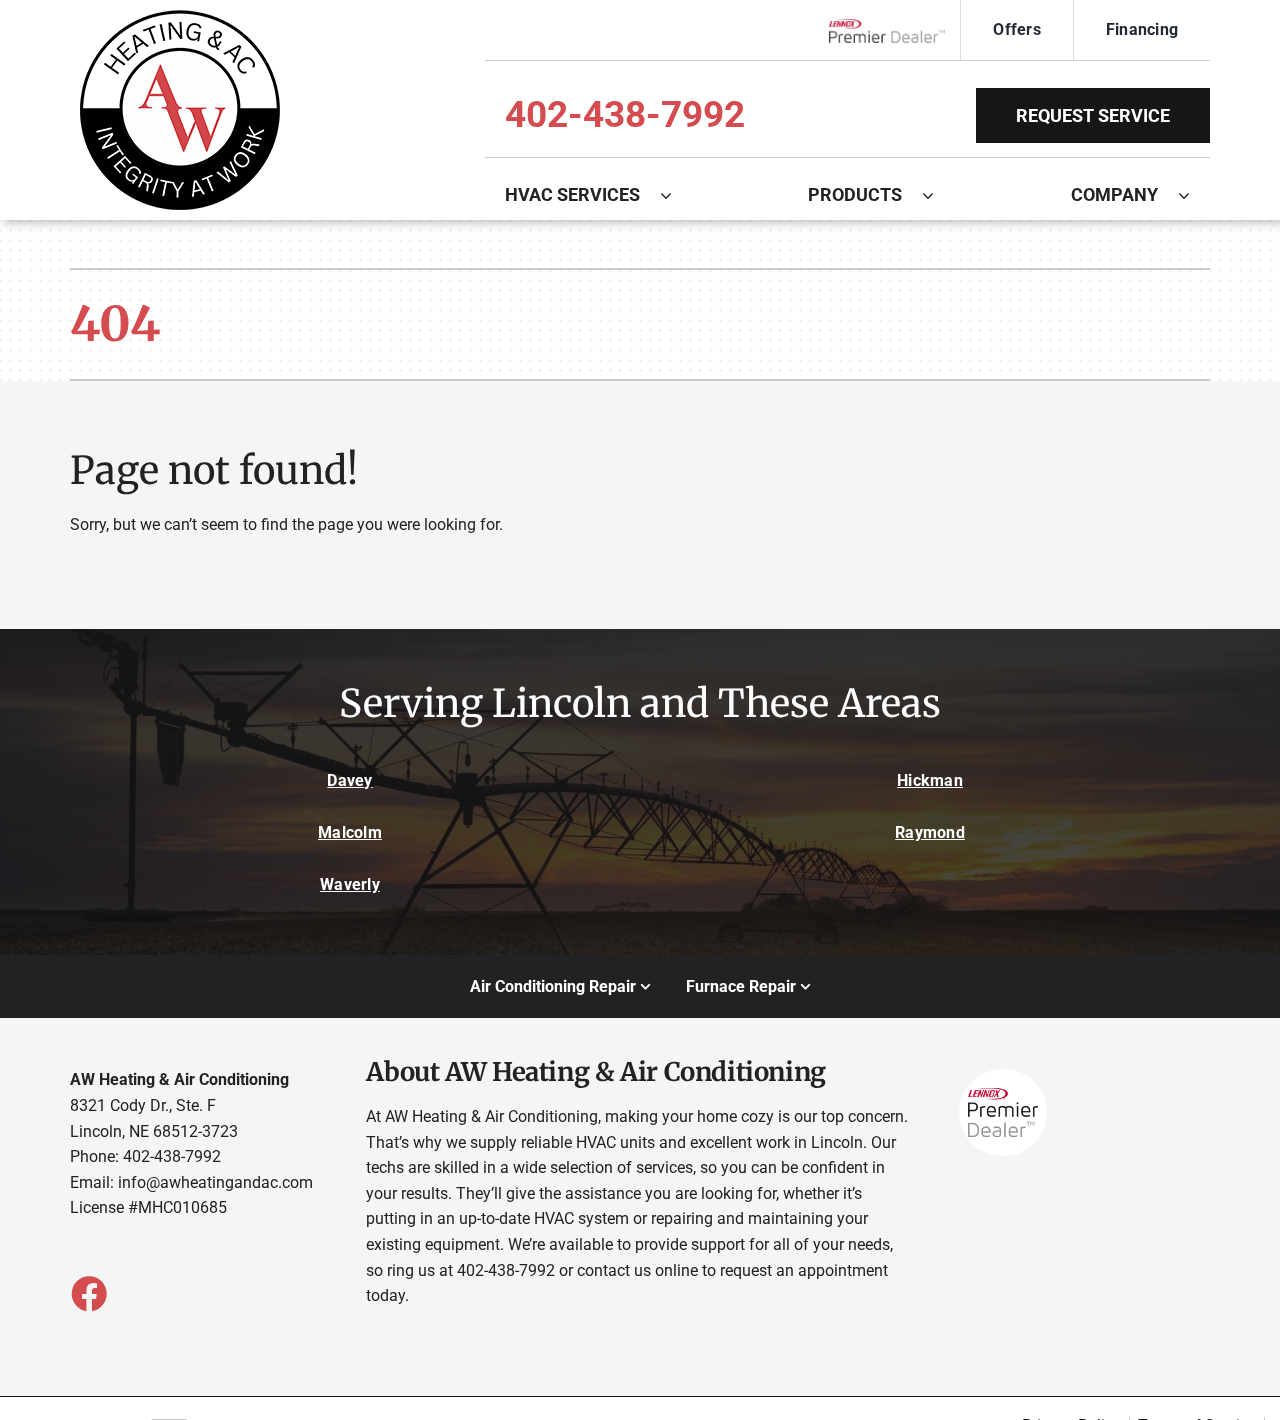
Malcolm (350, 832)
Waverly (350, 884)
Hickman (930, 780)
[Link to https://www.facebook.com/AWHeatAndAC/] (88, 1293)
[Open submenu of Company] (1194, 195)
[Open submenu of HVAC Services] (676, 195)
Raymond (930, 832)
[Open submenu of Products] (938, 195)
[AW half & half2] (180, 17)
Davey (349, 780)
